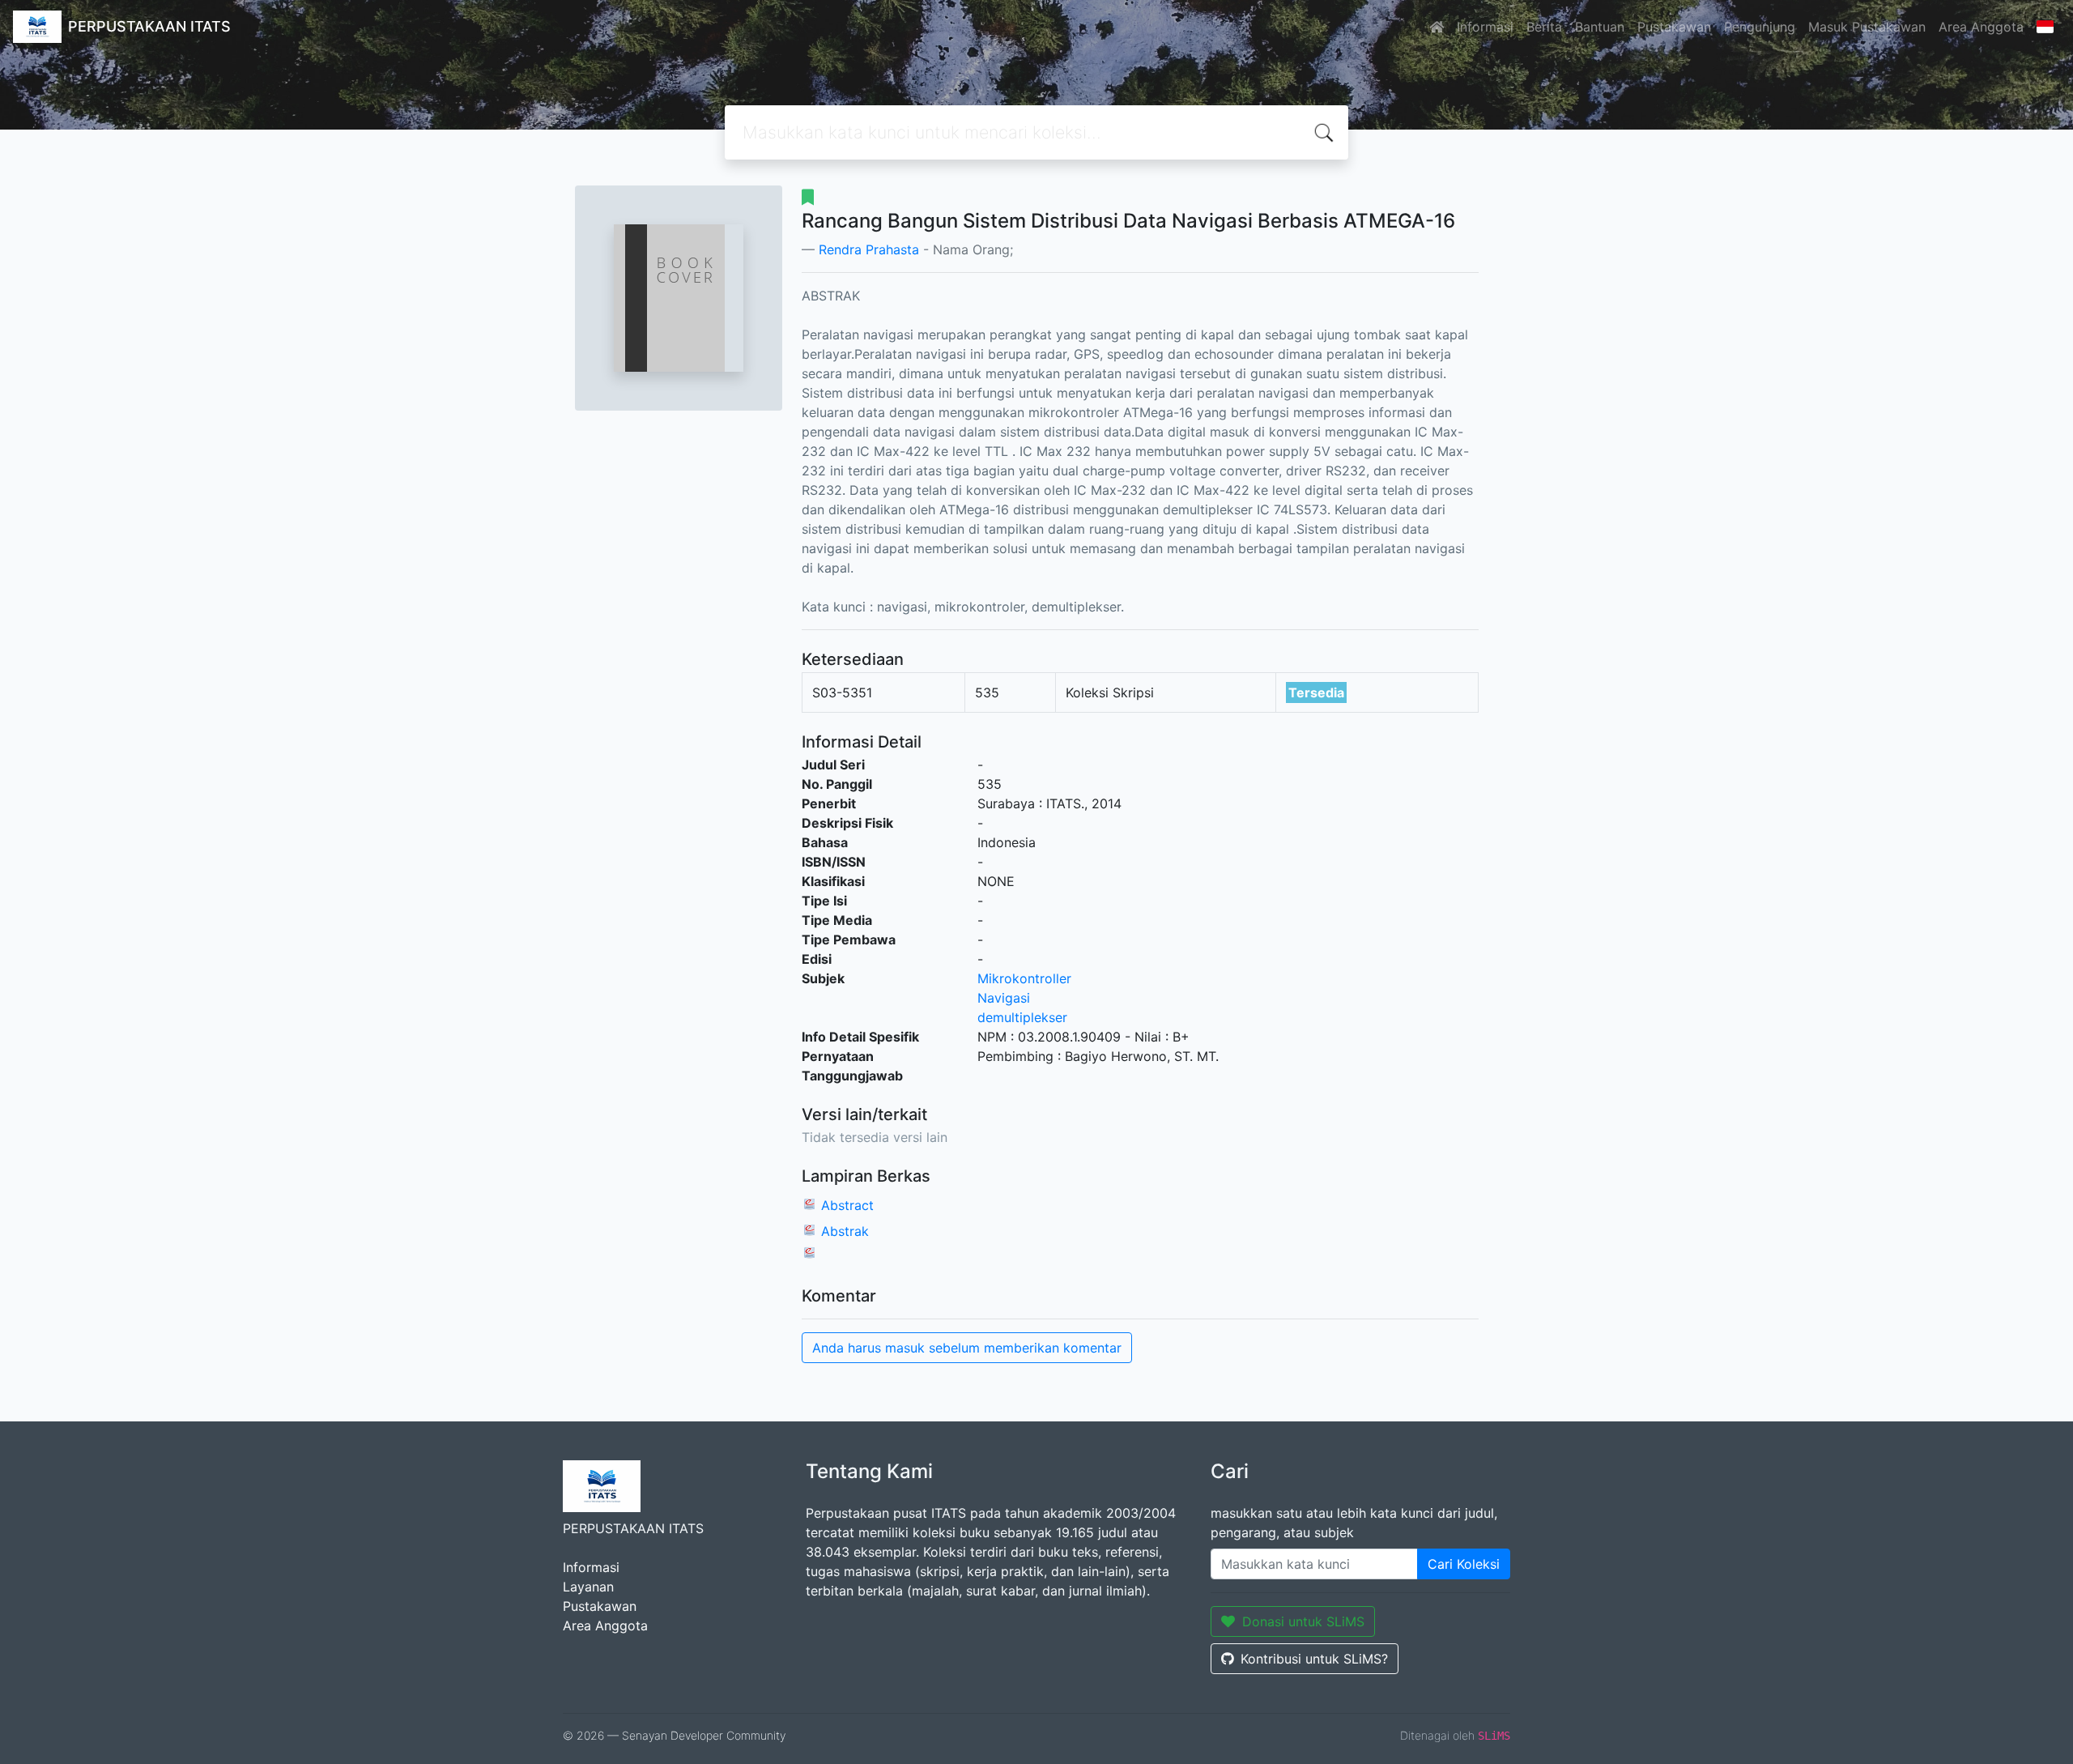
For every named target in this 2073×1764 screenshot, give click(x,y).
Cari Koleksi (1464, 1564)
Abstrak (845, 1231)
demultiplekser (1022, 1017)
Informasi (1485, 27)
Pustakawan (1674, 27)
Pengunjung (1760, 27)
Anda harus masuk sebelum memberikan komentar (967, 1348)
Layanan (588, 1587)
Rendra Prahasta (869, 249)
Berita (1544, 27)
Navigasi (1004, 998)
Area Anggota (1981, 27)
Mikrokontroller (1024, 978)
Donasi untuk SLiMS (1303, 1621)
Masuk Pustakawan (1867, 27)
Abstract (847, 1205)
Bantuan (1600, 27)
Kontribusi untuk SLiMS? (1314, 1659)
